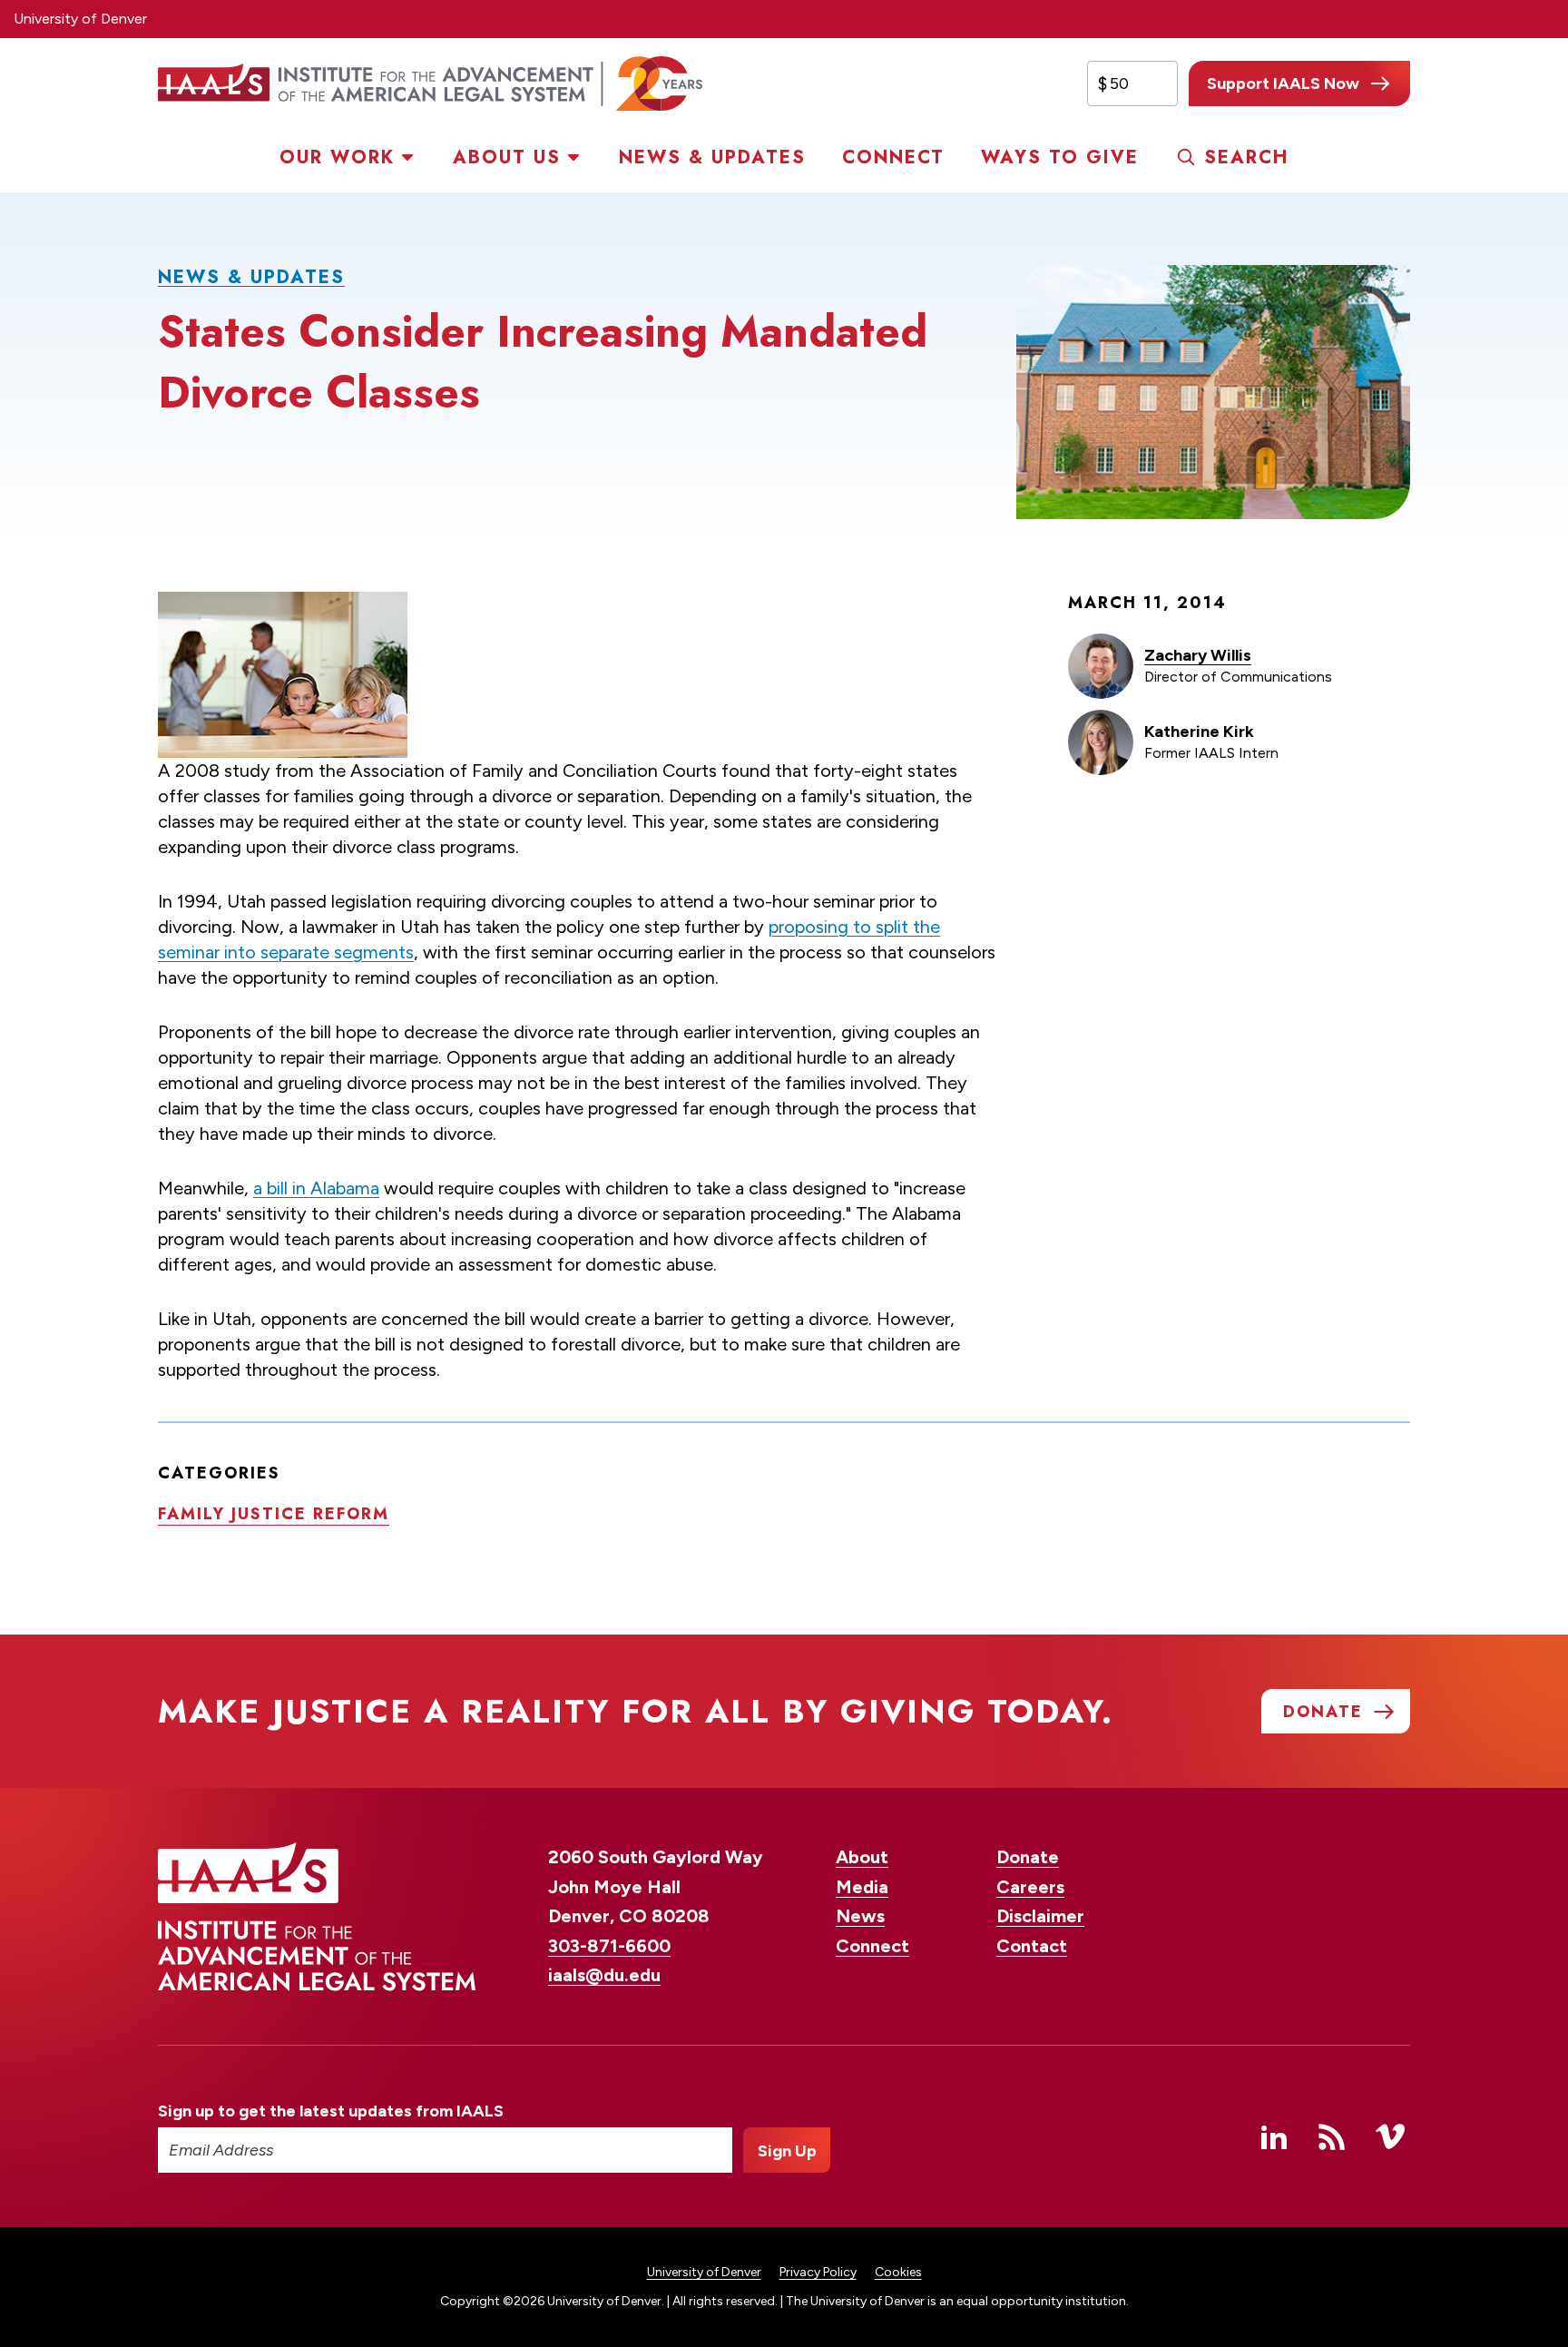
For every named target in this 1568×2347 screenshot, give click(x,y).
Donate (1028, 1857)
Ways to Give (1060, 157)
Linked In (1274, 2136)
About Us (507, 157)
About (862, 1857)
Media (862, 1887)
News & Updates (712, 157)
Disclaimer (1040, 1916)
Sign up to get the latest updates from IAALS (331, 2111)
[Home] (430, 83)
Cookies (898, 2272)
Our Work (337, 157)
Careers (1030, 1887)
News (860, 1916)
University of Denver (80, 19)
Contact (1032, 1946)
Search (1246, 157)
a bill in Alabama (316, 1188)
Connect (893, 157)
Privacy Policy (818, 2272)
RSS (1332, 2136)
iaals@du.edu (604, 1975)
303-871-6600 (609, 1946)
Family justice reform (274, 1514)
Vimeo (1390, 2136)
